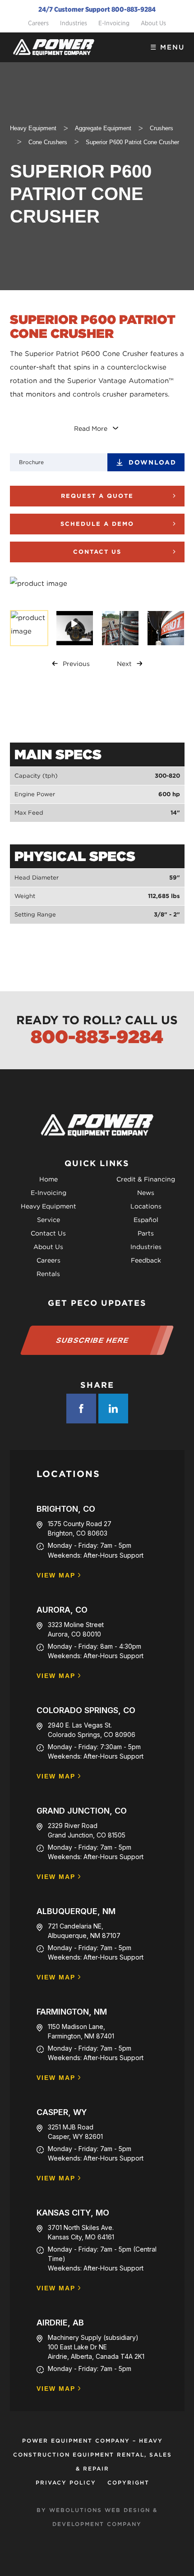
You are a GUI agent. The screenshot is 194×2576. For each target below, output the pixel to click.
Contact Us (97, 552)
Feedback (146, 1260)
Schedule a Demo (97, 524)
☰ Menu (167, 47)
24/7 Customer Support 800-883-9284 (97, 9)
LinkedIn (113, 1409)
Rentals (48, 1274)
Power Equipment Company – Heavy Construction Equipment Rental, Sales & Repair (92, 2455)
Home (48, 1179)
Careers (38, 23)
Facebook (81, 1409)
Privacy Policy (66, 2483)
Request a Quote (97, 496)
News (146, 1193)
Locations (146, 1206)
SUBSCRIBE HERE (93, 1340)
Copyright (128, 2483)
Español (146, 1220)
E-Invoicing (114, 23)
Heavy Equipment (48, 1206)
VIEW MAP (56, 1575)
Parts (146, 1233)
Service (48, 1220)
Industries (74, 23)
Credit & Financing (146, 1179)
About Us (153, 23)
